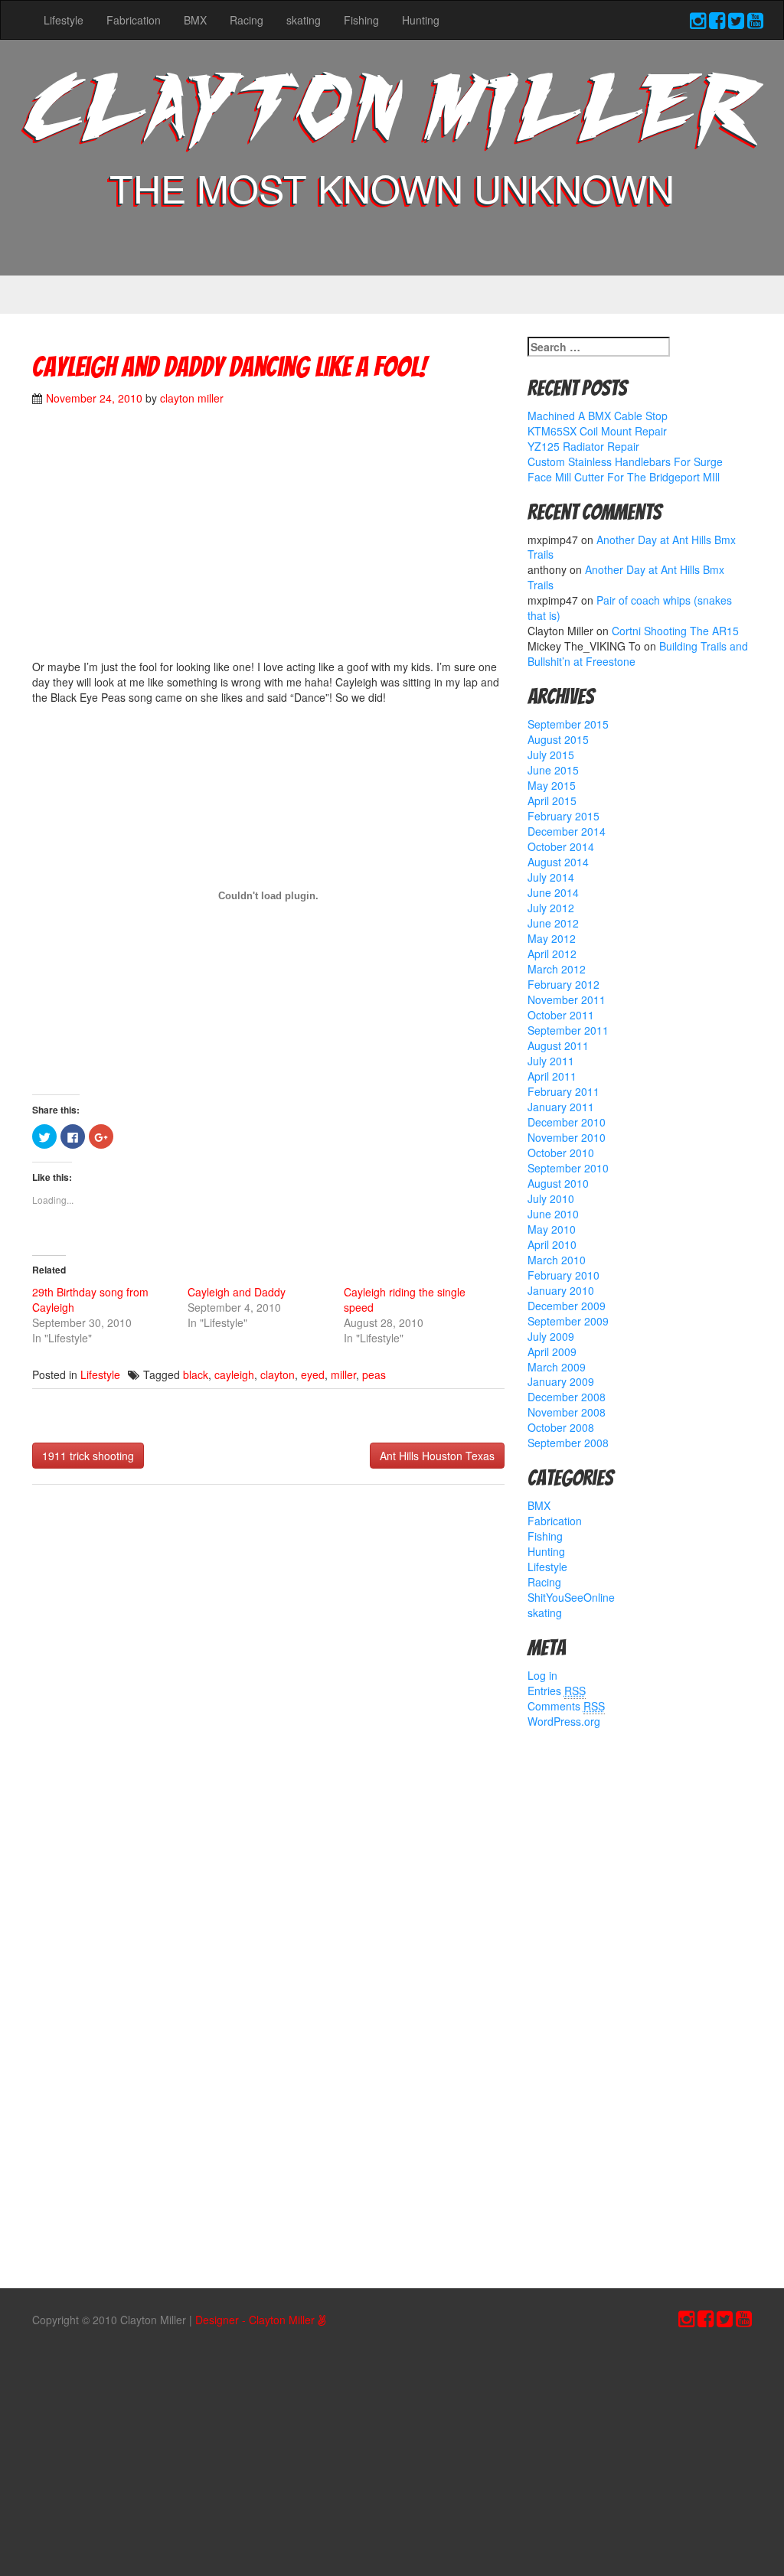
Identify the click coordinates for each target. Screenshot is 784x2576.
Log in (542, 1675)
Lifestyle (64, 20)
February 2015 (563, 816)
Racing (247, 20)
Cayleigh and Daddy (237, 1292)
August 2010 (558, 1183)
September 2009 (568, 1321)
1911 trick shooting (88, 1456)
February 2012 (563, 984)
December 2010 (567, 1122)
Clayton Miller (392, 114)
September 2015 (568, 724)
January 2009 (561, 1381)
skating (304, 20)
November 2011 (567, 999)
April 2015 (552, 801)
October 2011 (561, 1015)
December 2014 (567, 831)
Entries (557, 1691)
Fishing (361, 20)
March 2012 (557, 969)
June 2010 (553, 1214)
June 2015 (553, 770)
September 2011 (568, 1030)
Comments (566, 1706)
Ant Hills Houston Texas (437, 1456)
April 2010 (552, 1244)
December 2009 (567, 1306)
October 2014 (561, 846)
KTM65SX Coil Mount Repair (597, 431)
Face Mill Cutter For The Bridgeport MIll (624, 477)
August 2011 (558, 1045)
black (196, 1374)
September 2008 (568, 1443)
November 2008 (567, 1412)
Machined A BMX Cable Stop (598, 416)
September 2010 (568, 1168)
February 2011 (563, 1091)
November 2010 (567, 1137)
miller (343, 1374)
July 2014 (551, 877)
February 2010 (563, 1275)
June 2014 (553, 892)
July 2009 (551, 1336)
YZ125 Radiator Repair (583, 446)
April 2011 (552, 1076)
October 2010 (561, 1153)
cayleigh (234, 1374)
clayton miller (192, 398)
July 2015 (551, 755)
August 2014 (558, 862)
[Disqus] (268, 1699)
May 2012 (552, 938)
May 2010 (552, 1229)
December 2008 (567, 1397)
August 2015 (558, 739)
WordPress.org (564, 1721)
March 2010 (557, 1260)
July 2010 (551, 1198)
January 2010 (561, 1290)
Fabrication (134, 20)
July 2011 (551, 1061)
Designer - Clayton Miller (256, 2320)
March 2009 (557, 1367)
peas (374, 1374)
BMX (195, 20)
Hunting (421, 20)
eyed (313, 1374)
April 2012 (552, 954)
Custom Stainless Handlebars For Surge (625, 461)
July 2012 (551, 908)
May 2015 (552, 785)
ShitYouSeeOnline (571, 1597)
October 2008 (561, 1427)
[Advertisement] (311, 540)
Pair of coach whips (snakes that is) (630, 608)
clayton (278, 1374)
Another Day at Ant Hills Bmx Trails (632, 547)
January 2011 (561, 1107)
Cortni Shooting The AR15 (675, 631)
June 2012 (553, 923)
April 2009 (552, 1352)
